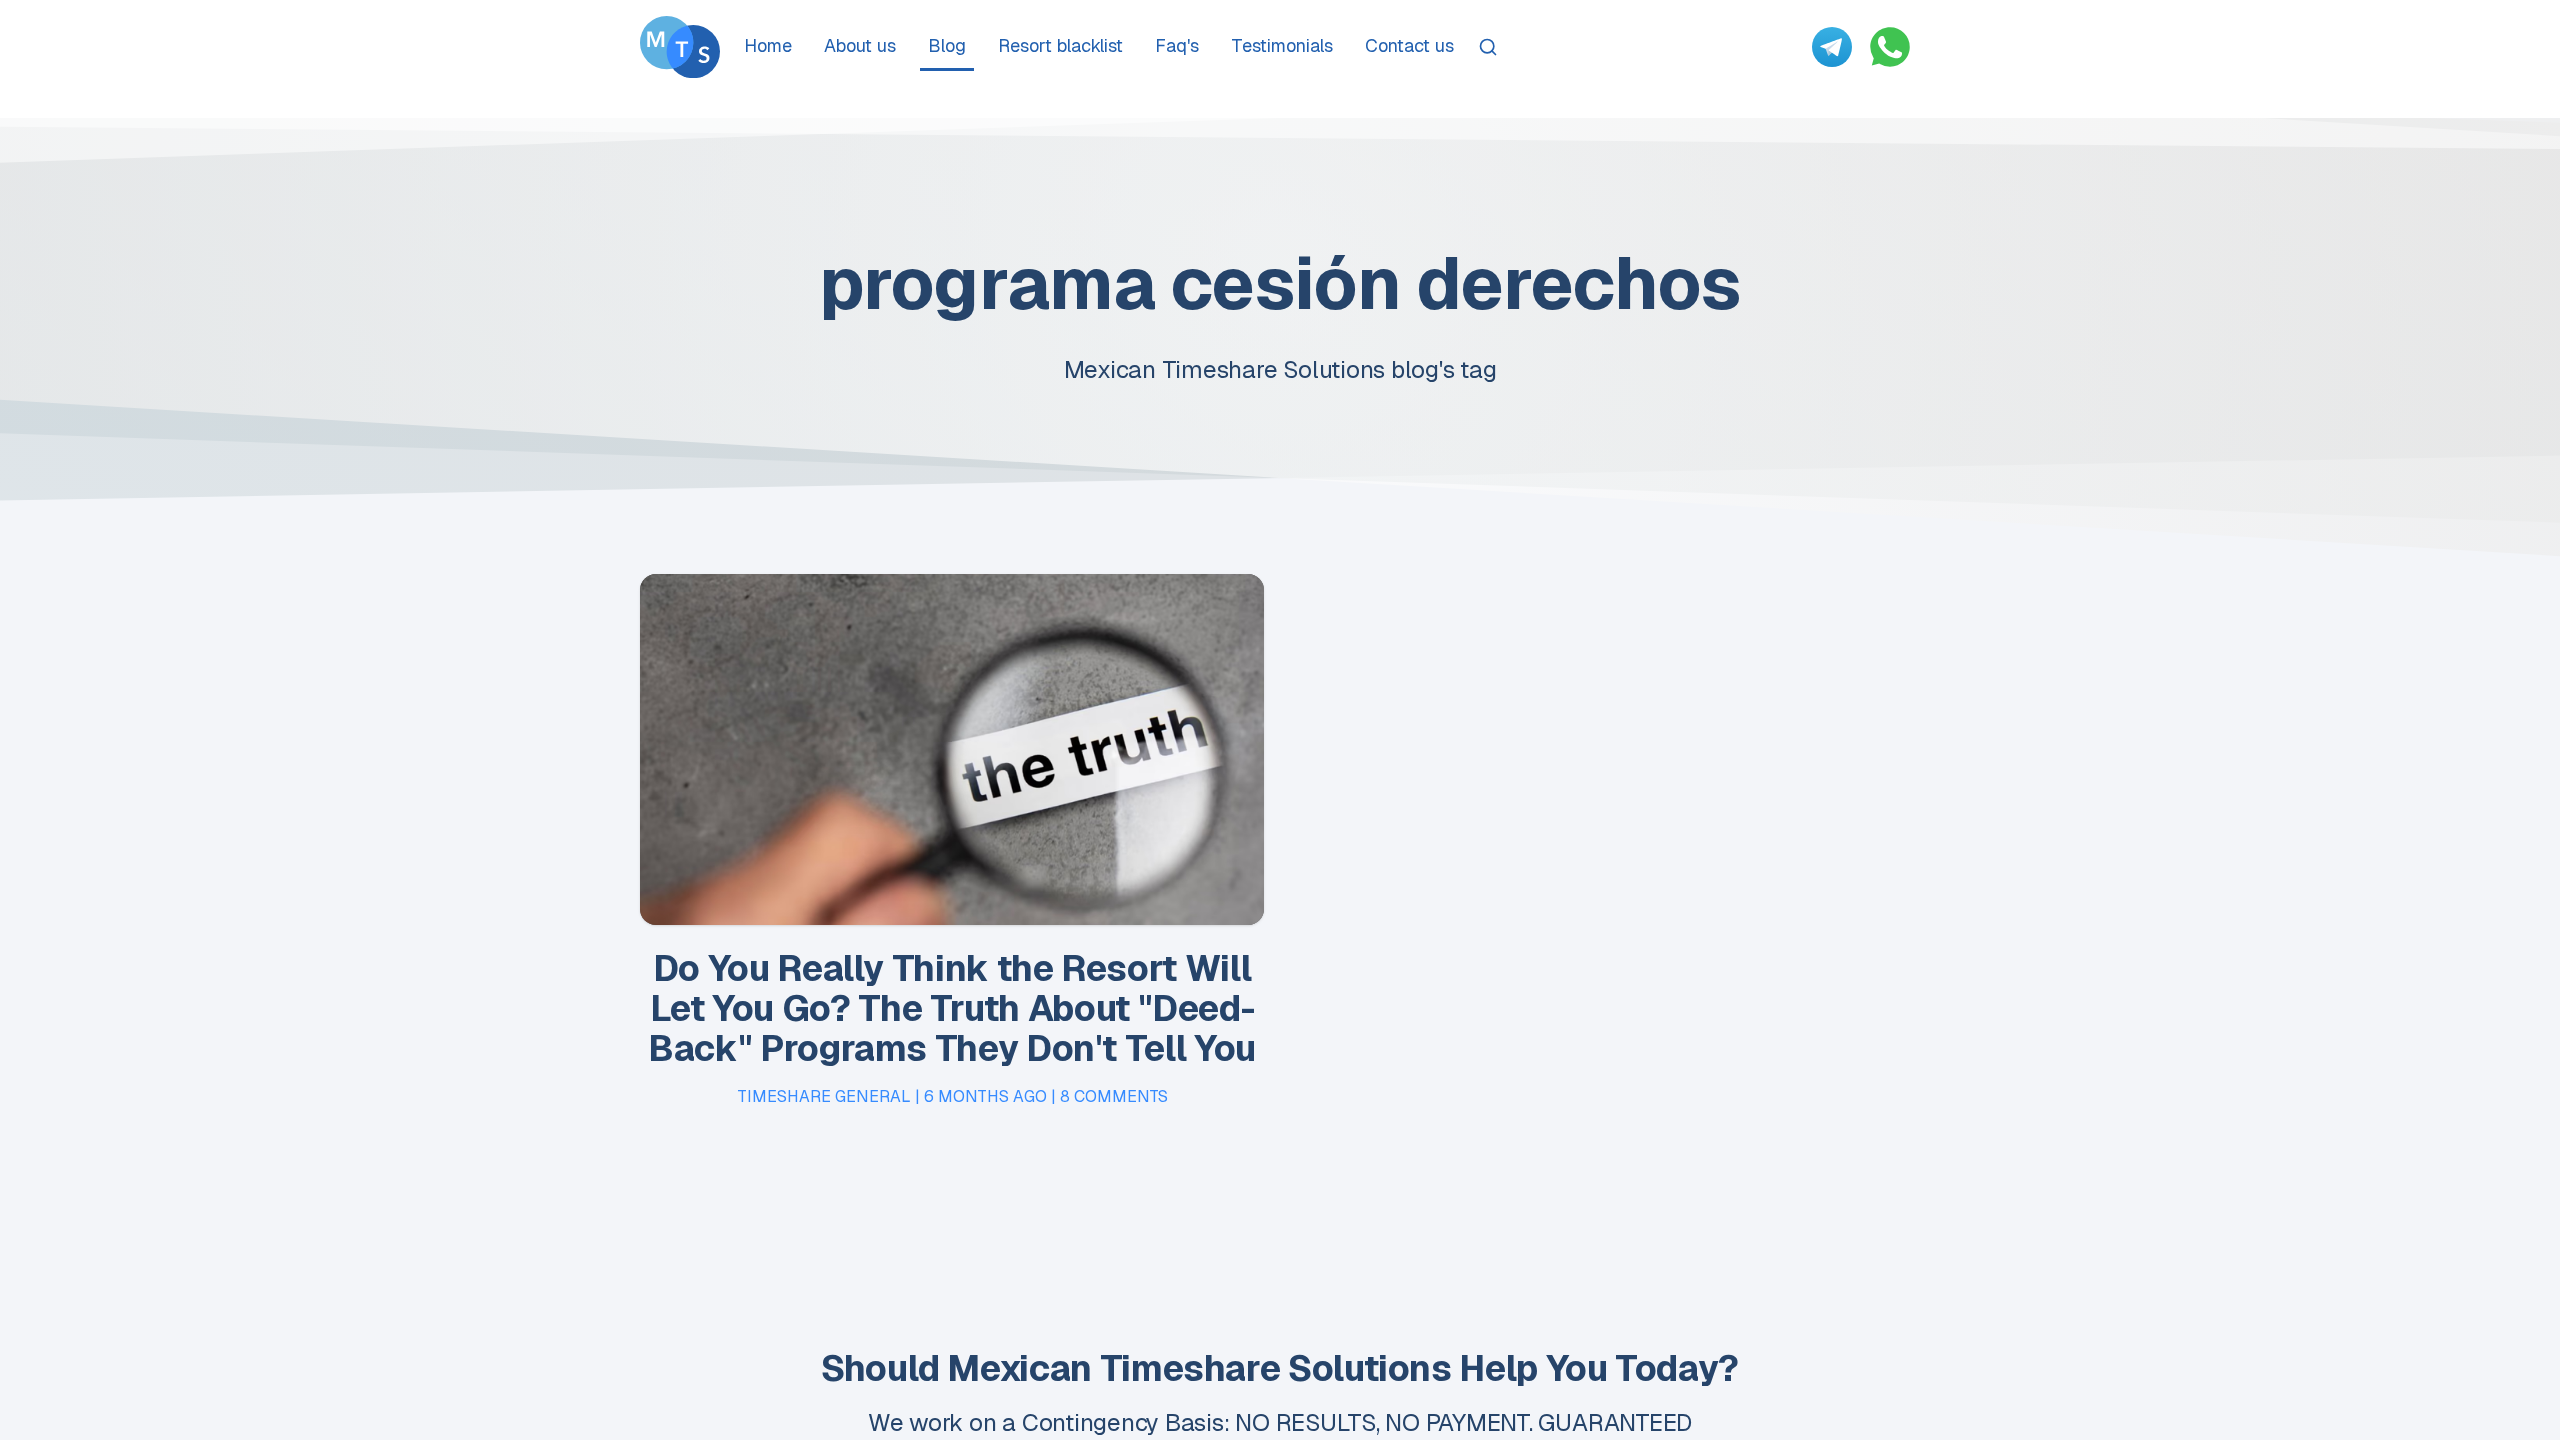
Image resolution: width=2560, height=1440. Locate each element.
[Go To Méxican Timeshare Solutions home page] (680, 47)
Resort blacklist (1060, 45)
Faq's (1177, 45)
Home (768, 45)
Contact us (1409, 45)
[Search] (1488, 47)
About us (860, 45)
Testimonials (1282, 45)
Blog (947, 45)
